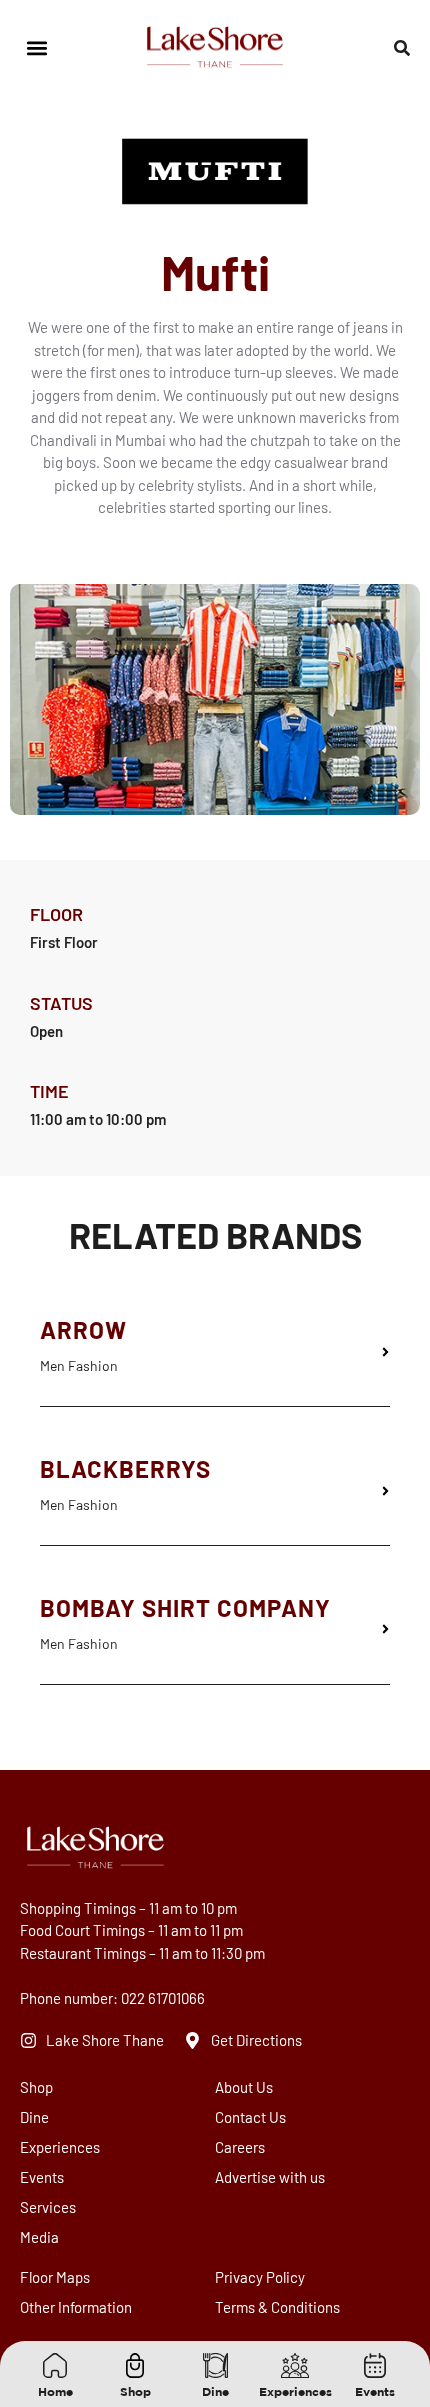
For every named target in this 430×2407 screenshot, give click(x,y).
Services (25, 2207)
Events (25, 2177)
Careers (240, 2147)
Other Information (76, 2307)
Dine (25, 2117)
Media (25, 2237)
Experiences (25, 2147)
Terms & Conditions (277, 2307)
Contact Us (250, 2117)
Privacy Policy (260, 2277)
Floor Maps (55, 2277)
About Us (244, 2087)
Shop (25, 2087)
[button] (36, 48)
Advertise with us (270, 2177)
